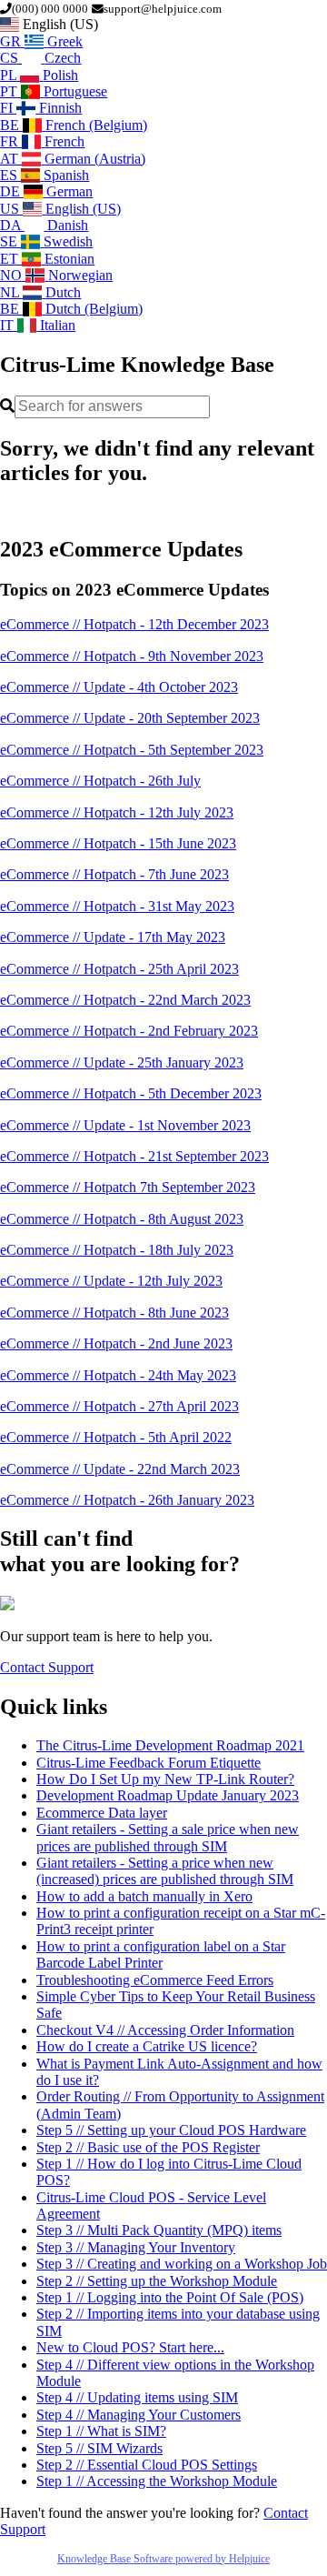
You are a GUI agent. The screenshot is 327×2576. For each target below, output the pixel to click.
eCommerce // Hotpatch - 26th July (100, 781)
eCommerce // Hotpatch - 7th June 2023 (114, 874)
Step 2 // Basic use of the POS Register (148, 2147)
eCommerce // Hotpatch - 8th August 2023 (122, 1219)
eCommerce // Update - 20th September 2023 (130, 718)
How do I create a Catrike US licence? (147, 2046)
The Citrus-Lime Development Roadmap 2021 (170, 1745)
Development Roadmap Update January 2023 (168, 1795)
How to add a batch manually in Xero (144, 1896)
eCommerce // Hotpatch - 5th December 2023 (131, 1093)
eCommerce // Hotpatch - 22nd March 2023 (125, 1000)
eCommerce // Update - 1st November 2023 (125, 1125)
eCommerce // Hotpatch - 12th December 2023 (134, 624)
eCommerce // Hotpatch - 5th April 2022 (116, 1437)
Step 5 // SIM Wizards (99, 2448)
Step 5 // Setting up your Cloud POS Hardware (171, 2130)
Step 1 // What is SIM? (101, 2431)
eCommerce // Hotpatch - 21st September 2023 (134, 1156)
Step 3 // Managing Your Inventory (136, 2247)
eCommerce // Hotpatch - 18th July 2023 (117, 1250)
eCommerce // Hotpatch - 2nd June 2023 (116, 1343)
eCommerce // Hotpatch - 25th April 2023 (119, 969)
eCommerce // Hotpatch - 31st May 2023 (117, 906)
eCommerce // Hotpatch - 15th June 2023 (118, 843)
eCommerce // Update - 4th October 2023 (119, 687)
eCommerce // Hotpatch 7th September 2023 (128, 1187)
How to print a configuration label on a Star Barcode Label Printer (161, 1955)
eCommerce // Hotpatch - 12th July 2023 (117, 812)
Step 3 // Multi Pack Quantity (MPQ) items (159, 2230)
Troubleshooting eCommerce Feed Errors (155, 1980)
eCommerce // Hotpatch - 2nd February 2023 (129, 1031)
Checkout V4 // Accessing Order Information (165, 2030)
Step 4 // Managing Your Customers (139, 2415)
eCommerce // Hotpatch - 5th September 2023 (132, 750)
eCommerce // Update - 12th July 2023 (111, 1281)
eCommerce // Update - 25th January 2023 (122, 1062)
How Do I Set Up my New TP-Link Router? (165, 1779)
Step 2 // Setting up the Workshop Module (157, 2281)
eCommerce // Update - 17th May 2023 (113, 937)
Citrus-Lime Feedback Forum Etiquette (149, 1763)
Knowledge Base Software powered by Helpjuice (163, 2559)
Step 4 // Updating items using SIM (137, 2397)
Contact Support (47, 1667)
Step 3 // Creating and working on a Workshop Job (182, 2264)
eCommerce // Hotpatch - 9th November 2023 (132, 656)
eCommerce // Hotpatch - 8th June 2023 (114, 1313)
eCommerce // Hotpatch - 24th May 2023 (118, 1375)
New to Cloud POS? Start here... (130, 2347)
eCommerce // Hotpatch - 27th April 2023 (119, 1406)
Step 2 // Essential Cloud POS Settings (147, 2465)
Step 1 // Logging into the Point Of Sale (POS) (170, 2297)
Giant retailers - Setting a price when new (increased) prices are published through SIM (165, 1871)
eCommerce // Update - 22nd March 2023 (120, 1469)
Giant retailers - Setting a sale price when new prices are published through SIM (168, 1837)
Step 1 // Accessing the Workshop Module (157, 2481)
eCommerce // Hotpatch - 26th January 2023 (127, 1500)
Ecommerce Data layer (102, 1813)
